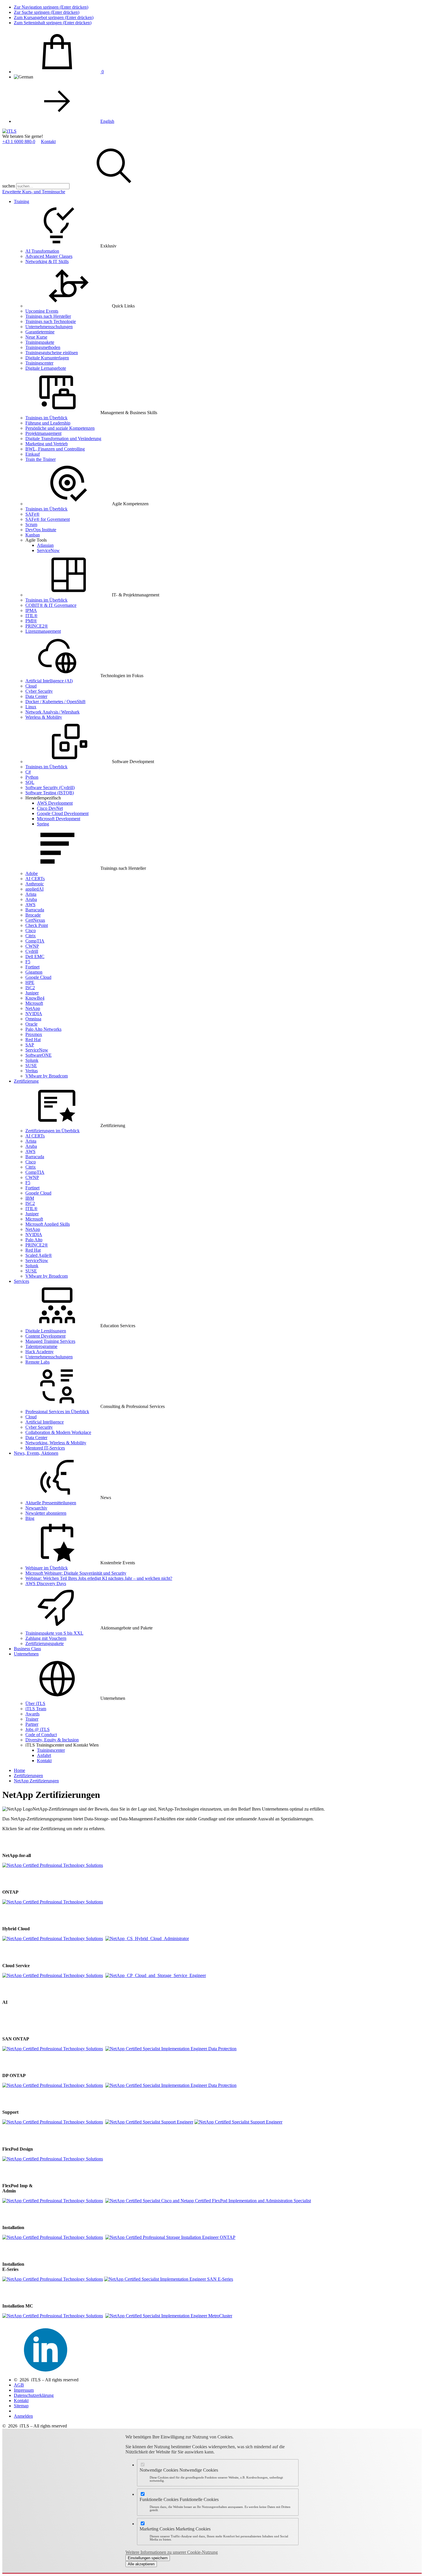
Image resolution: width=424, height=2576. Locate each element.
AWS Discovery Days (46, 1583)
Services (21, 1281)
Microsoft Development (59, 819)
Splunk (32, 1060)
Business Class (27, 1649)
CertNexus (35, 920)
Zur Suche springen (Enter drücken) (47, 12)
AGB (19, 2385)
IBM (30, 1198)
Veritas (32, 1071)
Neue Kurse (36, 337)
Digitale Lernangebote (46, 368)
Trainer (32, 1719)
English (107, 121)
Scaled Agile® (39, 1255)
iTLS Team (36, 1709)
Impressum (24, 2390)
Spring (43, 824)
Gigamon (34, 972)
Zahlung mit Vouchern (46, 1638)
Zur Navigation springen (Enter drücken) (51, 7)
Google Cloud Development (63, 813)
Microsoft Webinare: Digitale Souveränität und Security (76, 1573)
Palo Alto (34, 1240)
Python (32, 777)
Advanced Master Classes (49, 256)
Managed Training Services (50, 1341)
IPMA (31, 610)
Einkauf (33, 454)
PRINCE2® (37, 626)
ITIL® (31, 616)
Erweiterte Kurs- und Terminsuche (34, 192)
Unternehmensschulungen (49, 327)
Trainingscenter (39, 363)
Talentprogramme (41, 1346)
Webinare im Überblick (47, 1568)
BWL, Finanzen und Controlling (55, 449)
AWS (30, 905)
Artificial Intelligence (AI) (49, 681)
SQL (30, 782)
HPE (30, 982)
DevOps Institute (41, 530)
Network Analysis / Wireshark (52, 712)
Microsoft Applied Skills (48, 1224)
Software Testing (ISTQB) (50, 793)
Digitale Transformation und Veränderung (63, 439)
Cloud (31, 686)
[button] (114, 186)
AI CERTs (35, 879)
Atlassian (45, 545)
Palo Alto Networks (43, 1029)
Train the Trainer (41, 459)
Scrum (31, 524)
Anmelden (23, 2416)
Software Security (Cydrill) (50, 787)
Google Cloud (38, 977)
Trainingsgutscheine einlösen (52, 353)
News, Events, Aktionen (36, 1453)
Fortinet (32, 967)
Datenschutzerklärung (34, 2395)
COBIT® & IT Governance (51, 605)
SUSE (31, 1065)
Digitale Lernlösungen (46, 1331)
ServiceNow (48, 550)
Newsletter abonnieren (46, 1513)
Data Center (36, 696)
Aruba (31, 899)
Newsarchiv (36, 1508)
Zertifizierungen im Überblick (52, 1131)
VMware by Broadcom (47, 1076)
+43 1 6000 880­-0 (19, 141)
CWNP (32, 946)
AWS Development (55, 803)
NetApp (33, 1008)
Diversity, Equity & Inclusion (52, 1740)
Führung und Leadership (48, 423)
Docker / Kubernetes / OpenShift (55, 702)
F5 (28, 962)
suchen (9, 186)
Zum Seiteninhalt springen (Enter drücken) (53, 23)
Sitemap (21, 2406)
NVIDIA (34, 1014)
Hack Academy (40, 1352)
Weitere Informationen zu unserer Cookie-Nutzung (172, 2552)
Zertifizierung (26, 1081)
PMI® (31, 621)
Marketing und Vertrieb (47, 444)
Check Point (37, 925)
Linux (31, 707)
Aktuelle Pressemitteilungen (51, 1503)
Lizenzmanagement (43, 631)
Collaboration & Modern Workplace (58, 1432)
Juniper (32, 993)
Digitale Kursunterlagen (47, 358)
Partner (32, 1724)
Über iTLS (35, 1703)
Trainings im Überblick (46, 418)
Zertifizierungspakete (45, 1643)
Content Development (45, 1336)
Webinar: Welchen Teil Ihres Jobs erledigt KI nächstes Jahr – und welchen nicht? (99, 1578)
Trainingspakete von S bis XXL (54, 1633)
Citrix (31, 936)
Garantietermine (40, 332)
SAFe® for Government (48, 519)
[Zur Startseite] (9, 131)
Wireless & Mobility (44, 717)
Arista (31, 894)
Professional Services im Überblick (57, 1412)
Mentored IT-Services (45, 1448)
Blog (30, 1518)
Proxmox (34, 1034)
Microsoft (34, 1003)
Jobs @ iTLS (37, 1729)
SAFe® (32, 514)
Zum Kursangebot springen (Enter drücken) (54, 17)
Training (21, 201)
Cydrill (32, 951)
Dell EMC (35, 956)
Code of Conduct (41, 1735)
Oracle (31, 1024)
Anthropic (35, 884)
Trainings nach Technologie (51, 321)
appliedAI (34, 889)
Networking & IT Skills (47, 261)
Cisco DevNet (50, 808)
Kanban (33, 535)
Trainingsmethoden (43, 347)
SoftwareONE (39, 1055)
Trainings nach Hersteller (48, 316)
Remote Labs (37, 1362)
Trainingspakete (40, 342)
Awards (32, 1714)
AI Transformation (42, 251)
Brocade (33, 915)
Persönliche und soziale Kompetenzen (60, 428)
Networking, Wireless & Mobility (56, 1443)
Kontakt (48, 141)
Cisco (31, 931)
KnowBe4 (35, 998)
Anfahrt (44, 1755)
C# (28, 772)
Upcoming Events (42, 311)
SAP (30, 1045)
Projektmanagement (43, 433)
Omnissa (33, 1019)
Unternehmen (26, 1654)
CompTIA (35, 941)
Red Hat (33, 1040)
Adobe (32, 873)
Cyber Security (39, 691)
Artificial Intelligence (45, 1422)
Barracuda (35, 910)
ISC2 (30, 988)
